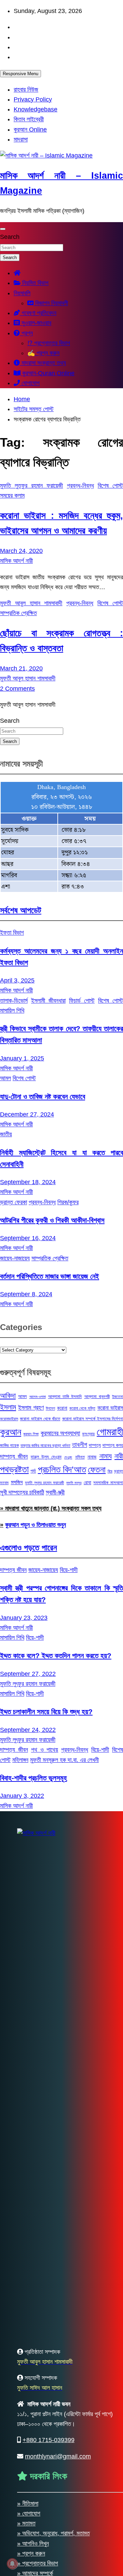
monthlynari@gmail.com (58, 2456)
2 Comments (17, 689)
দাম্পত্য (95, 1445)
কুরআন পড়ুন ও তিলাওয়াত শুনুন (36, 1525)
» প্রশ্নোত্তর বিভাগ (38, 2563)
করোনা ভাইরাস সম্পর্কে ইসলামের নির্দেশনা (93, 1419)
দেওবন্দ (68, 1457)
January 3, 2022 (22, 1796)
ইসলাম (8, 1407)
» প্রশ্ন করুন (31, 2553)
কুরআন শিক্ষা (31, 1434)
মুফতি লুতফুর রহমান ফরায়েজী (32, 486)
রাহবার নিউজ (26, 90)
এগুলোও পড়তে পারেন (29, 1548)
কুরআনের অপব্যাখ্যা (60, 1433)
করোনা (62, 1408)
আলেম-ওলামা (38, 1397)
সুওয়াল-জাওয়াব (36, 323)
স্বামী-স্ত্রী (55, 1492)
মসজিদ (17, 1482)
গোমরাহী (110, 1432)
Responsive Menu (20, 74)
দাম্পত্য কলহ (113, 1445)
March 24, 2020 (21, 551)
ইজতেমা (118, 1397)
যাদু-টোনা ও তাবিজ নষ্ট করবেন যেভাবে (43, 1096)
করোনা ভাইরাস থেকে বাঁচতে (40, 1419)
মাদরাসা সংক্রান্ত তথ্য (43, 363)
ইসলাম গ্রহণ (31, 1408)
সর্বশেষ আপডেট (21, 910)
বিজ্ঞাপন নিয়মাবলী (51, 303)
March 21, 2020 (21, 668)
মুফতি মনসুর (74, 1483)
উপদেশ (50, 1408)
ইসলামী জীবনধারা (48, 1001)
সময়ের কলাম (12, 496)
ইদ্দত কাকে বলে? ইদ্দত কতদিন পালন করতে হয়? (56, 1656)
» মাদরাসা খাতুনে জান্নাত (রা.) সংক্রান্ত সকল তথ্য (51, 1508)
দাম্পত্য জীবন (14, 1456)
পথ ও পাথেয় (45, 1750)
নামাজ (92, 1457)
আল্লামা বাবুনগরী (97, 1397)
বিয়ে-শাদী (69, 1570)
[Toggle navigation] (3, 229)
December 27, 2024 (27, 1114)
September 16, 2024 (28, 1238)
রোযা (87, 1482)
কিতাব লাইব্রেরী (29, 119)
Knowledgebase (36, 109)
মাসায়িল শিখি (12, 1011)
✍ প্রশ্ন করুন (43, 353)
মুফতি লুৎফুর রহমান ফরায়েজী (44, 1483)
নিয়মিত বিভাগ (35, 283)
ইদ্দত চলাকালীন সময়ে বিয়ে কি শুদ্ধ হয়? (46, 1712)
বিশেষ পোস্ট (110, 486)
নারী (119, 1456)
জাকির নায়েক (9, 1445)
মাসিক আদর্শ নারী (16, 561)
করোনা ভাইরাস (110, 1408)
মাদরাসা (21, 139)
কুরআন (11, 1432)
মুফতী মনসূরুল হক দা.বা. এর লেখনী (64, 1760)
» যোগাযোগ (29, 2513)
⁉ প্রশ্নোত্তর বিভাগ (49, 343)
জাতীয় (6, 1134)
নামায (106, 1456)
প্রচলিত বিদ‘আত (62, 1469)
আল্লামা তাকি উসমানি (65, 1397)
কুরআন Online (30, 130)
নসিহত (80, 1457)
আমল (5, 1078)
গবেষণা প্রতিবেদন (38, 313)
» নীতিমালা (28, 2504)
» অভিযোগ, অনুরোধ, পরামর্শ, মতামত (53, 2533)
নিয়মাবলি (22, 293)
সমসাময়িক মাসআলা (108, 1483)
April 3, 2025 (17, 980)
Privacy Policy (33, 99)
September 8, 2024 (26, 1294)
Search (10, 237)
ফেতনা (97, 1469)
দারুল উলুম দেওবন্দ (46, 1457)
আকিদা (8, 1395)
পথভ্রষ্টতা (14, 1469)
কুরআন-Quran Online (47, 373)
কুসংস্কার (88, 1434)
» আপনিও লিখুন (33, 2544)
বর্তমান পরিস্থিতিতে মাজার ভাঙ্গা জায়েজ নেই (50, 1276)
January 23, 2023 (24, 1618)
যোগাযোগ (30, 383)
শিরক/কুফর (68, 1202)
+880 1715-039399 (49, 2440)
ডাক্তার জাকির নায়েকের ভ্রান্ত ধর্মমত (45, 1446)
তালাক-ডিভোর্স (14, 1001)
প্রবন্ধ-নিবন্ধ (80, 486)
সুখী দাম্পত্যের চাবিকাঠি (22, 1492)
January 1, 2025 (22, 1058)
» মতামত (26, 2523)
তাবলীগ (80, 1445)
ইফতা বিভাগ (12, 933)
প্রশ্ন (26, 333)
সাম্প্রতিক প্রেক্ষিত (18, 613)
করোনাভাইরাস (9, 1419)
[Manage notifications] (12, 2564)
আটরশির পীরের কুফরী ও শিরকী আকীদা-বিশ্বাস (52, 1220)
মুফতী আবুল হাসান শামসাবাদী (31, 603)
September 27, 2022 (28, 1674)
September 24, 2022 (28, 1730)
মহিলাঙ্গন (20, 1760)
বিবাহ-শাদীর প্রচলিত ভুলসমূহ (33, 1778)
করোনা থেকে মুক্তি (82, 1408)
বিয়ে (110, 1471)
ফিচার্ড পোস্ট (82, 1001)
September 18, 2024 (28, 1182)
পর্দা (33, 1471)
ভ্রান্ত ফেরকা (13, 1202)
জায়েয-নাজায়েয (15, 1258)
